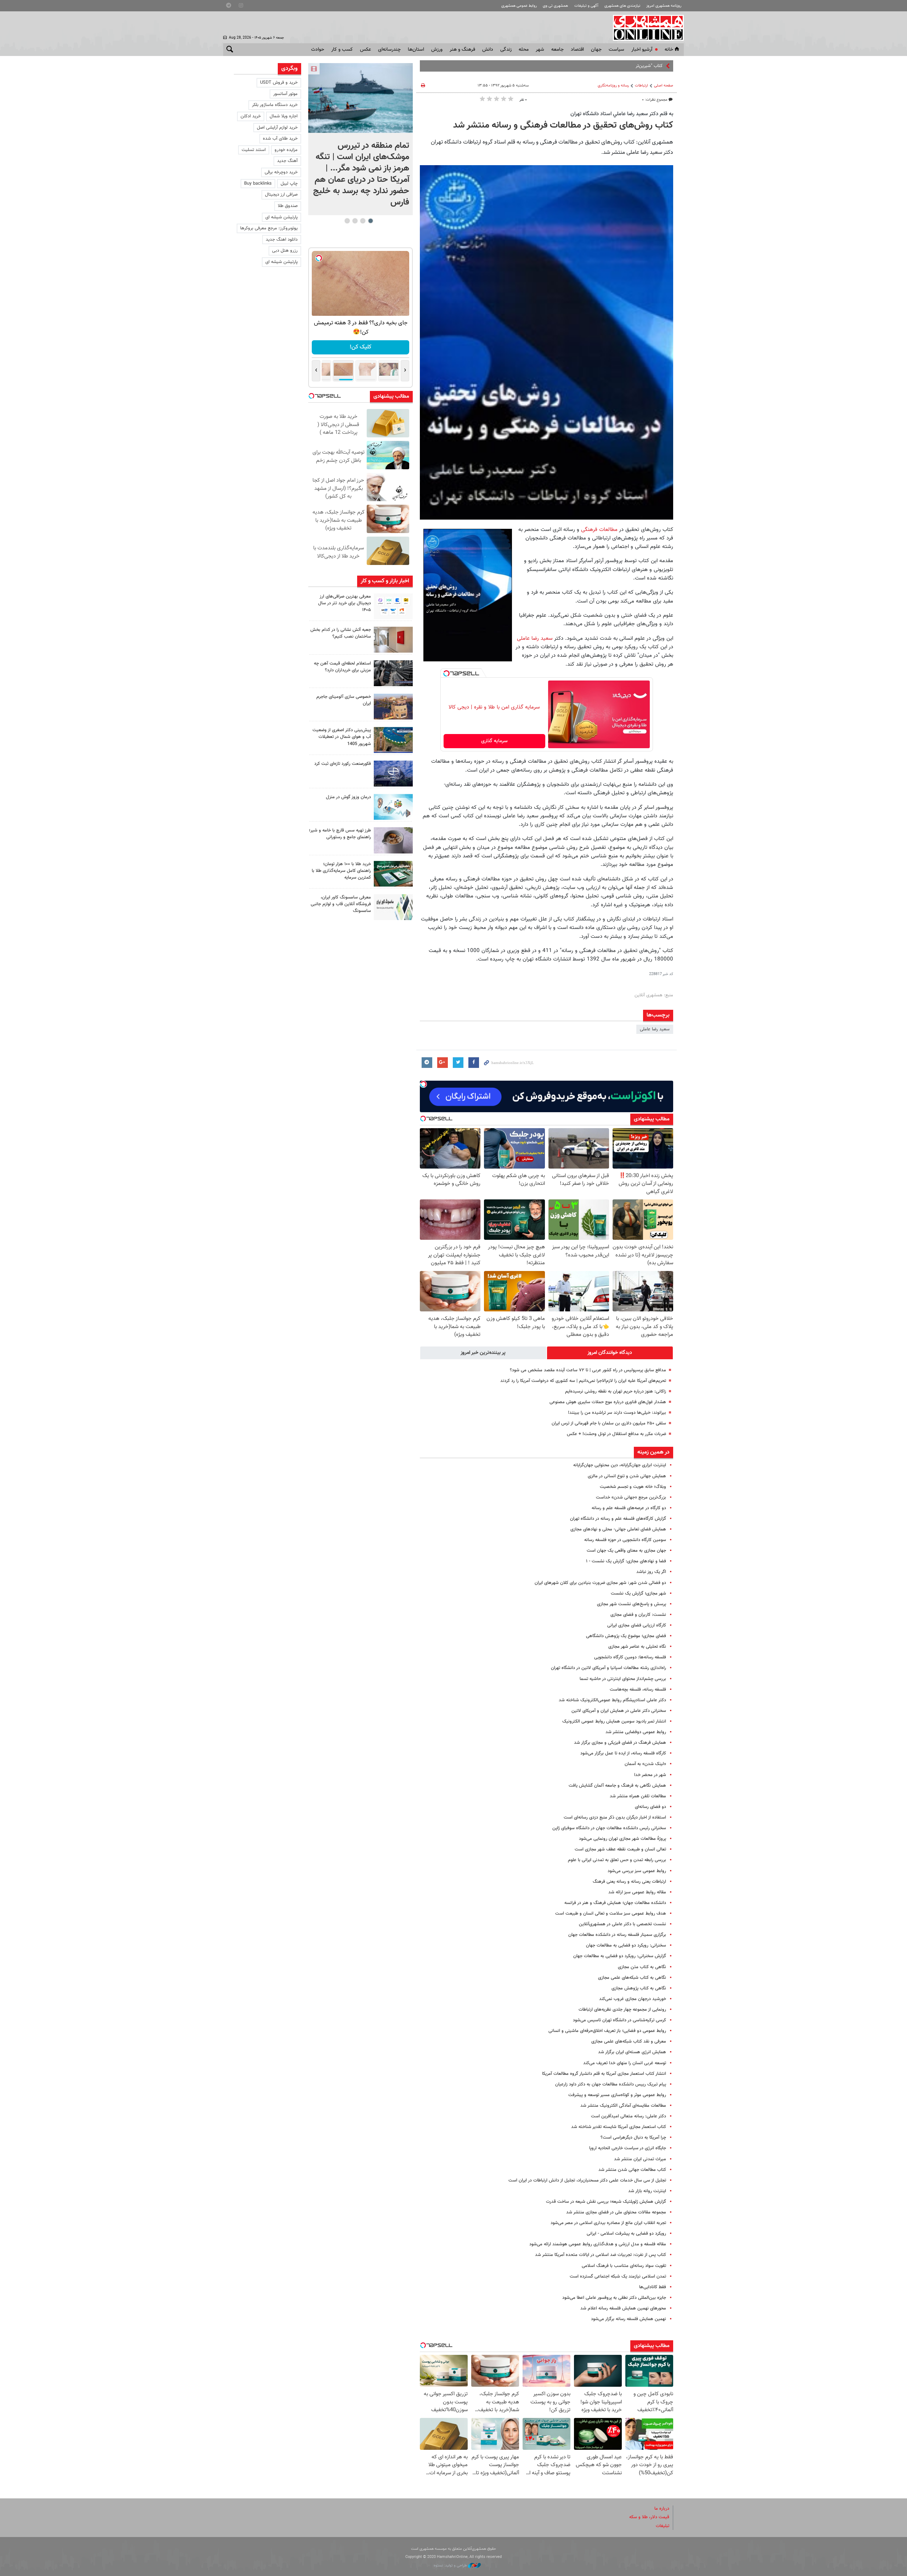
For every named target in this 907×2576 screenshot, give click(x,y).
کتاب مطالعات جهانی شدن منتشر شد (632, 2170)
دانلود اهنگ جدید (282, 240)
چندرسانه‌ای (389, 50)
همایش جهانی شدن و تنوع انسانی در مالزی (627, 1476)
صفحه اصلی (664, 86)
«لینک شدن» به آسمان (645, 1764)
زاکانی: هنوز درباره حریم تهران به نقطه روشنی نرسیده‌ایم (616, 1391)
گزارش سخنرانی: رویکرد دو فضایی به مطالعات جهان (620, 1956)
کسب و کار (342, 50)
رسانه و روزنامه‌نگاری (613, 86)
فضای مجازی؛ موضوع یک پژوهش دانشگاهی (626, 1636)
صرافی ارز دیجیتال (281, 195)
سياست (616, 50)
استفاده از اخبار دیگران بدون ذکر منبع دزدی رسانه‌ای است (615, 1818)
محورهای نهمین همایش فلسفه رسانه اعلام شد (623, 2308)
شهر (540, 50)
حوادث (318, 50)
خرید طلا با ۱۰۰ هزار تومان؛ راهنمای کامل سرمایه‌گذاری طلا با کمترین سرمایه (341, 871)
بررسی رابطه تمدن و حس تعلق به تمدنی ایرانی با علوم (617, 1860)
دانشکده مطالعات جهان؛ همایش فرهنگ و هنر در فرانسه (615, 1903)
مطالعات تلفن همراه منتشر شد (638, 1796)
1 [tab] (370, 221)
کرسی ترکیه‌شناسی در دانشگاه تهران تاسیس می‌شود (619, 2020)
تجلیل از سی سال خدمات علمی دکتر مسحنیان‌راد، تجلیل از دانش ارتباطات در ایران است (587, 2180)
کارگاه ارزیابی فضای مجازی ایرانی (637, 1625)
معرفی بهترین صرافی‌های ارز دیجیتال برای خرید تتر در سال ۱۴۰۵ (345, 603)
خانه (669, 50)
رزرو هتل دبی (285, 251)
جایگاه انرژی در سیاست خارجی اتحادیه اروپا (628, 2148)
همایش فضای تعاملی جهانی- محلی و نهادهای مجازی (618, 1529)
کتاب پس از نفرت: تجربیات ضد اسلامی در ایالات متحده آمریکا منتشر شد (601, 2255)
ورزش (437, 50)
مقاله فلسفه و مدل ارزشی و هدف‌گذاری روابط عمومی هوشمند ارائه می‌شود (598, 2244)
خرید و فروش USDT (279, 83)
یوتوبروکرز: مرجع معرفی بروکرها (269, 228)
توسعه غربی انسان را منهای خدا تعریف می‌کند (625, 2063)
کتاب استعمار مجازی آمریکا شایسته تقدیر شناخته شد (619, 2127)
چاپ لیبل (289, 184)
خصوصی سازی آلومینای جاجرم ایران (344, 700)
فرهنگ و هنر (462, 50)
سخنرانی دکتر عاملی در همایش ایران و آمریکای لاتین (619, 1711)
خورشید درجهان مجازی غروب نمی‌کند (633, 1999)
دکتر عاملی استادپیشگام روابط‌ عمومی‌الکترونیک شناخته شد (612, 1700)
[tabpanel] (360, 139)
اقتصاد (577, 50)
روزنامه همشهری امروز (664, 6)
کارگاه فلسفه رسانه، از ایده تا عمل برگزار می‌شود (623, 1753)
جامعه (557, 50)
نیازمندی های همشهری (622, 6)
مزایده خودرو (286, 150)
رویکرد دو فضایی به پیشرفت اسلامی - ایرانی (626, 2234)
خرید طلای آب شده (280, 139)
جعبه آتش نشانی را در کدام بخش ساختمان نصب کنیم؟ (341, 633)
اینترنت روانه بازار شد (647, 2191)
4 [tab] (347, 221)
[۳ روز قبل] (393, 840)
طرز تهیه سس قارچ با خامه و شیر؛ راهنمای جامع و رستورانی (340, 834)
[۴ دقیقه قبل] (360, 98)
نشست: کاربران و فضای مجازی (638, 1615)
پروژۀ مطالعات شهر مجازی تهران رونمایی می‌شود (622, 1839)
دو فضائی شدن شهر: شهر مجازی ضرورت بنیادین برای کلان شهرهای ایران (600, 1583)
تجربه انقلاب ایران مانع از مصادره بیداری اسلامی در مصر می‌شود (608, 2223)
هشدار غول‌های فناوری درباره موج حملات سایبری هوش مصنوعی (608, 1402)
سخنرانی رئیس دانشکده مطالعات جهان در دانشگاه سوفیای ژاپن (609, 1828)
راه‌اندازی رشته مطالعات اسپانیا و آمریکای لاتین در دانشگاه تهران (609, 1668)
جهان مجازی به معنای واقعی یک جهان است (626, 1551)
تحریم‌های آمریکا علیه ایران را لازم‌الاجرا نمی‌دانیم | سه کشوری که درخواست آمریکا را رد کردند (583, 1381)
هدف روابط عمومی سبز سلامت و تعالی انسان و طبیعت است (611, 1914)
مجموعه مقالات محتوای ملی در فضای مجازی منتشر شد (616, 2212)
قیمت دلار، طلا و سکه (649, 2517)
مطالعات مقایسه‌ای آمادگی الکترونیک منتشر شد (623, 2106)
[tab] (610, 1353)
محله (524, 50)
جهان (596, 50)
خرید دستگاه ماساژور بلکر (275, 105)
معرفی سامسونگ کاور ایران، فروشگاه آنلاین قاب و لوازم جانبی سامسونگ (341, 904)
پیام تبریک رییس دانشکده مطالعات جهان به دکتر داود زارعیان (611, 2084)
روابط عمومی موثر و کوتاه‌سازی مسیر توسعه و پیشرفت (617, 2095)
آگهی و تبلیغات (586, 6)
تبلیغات (663, 2526)
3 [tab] (355, 221)
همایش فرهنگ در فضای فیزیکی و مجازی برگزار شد (620, 1743)
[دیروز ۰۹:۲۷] (393, 606)
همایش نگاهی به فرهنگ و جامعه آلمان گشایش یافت (617, 1786)
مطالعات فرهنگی (599, 530)
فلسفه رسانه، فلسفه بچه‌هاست (638, 1690)
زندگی (506, 50)
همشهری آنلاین (645, 28)
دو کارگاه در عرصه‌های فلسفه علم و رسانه (629, 1508)
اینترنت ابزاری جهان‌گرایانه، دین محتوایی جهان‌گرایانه (620, 1465)
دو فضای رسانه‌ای (650, 1807)
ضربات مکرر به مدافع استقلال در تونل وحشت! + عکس (616, 1434)
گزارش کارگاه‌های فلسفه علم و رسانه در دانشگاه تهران (618, 1519)
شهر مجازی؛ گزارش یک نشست (638, 1594)
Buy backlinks (258, 184)
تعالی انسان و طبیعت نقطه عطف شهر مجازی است (620, 1849)
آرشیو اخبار (642, 50)
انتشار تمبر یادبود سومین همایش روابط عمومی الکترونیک (614, 1721)
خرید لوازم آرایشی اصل (277, 128)
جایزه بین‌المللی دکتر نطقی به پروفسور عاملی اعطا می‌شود (614, 2298)
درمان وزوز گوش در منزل (348, 797)
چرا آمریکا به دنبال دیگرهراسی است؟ (633, 2138)
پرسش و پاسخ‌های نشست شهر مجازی (632, 1604)
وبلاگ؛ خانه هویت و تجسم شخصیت (633, 1487)
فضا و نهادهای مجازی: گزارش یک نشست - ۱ (626, 1561)
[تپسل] (446, 673)
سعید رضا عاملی (535, 638)
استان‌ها (416, 50)
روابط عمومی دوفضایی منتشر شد (636, 1732)
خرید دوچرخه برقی (281, 172)
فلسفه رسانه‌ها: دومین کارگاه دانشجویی (630, 1657)
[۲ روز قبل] (393, 673)
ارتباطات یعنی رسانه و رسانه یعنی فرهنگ (629, 1882)
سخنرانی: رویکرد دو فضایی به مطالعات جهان (626, 1945)
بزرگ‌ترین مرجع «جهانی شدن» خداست (631, 1497)
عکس (365, 50)
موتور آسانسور (285, 94)
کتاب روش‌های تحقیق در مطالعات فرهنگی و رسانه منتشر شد (563, 125)
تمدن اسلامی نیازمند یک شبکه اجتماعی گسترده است (618, 2277)
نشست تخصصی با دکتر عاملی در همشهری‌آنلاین (622, 1924)
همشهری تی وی (555, 6)
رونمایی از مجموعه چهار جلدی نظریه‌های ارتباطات (622, 2010)
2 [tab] (363, 221)
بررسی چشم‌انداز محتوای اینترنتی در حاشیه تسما (623, 1679)
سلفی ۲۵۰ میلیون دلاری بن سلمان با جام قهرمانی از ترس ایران (609, 1423)
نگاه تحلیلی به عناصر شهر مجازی (637, 1647)
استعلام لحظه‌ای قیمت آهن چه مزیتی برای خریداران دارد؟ (342, 667)
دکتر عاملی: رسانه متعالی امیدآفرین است (629, 2116)
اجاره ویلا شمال (284, 116)
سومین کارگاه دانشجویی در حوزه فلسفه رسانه (625, 1540)
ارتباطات (641, 86)
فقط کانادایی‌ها (653, 2287)
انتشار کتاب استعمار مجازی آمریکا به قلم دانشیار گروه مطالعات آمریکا (604, 2074)
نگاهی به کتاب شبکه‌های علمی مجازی (632, 1978)
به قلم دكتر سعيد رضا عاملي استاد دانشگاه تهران (622, 114)
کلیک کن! (360, 347)
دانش (488, 50)
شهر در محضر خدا (650, 1775)
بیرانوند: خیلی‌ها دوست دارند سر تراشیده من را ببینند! (617, 1413)
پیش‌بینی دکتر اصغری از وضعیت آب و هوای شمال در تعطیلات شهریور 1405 (342, 737)
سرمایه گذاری (494, 741)
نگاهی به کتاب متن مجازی (642, 1967)
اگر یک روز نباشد (651, 1572)
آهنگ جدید (287, 161)
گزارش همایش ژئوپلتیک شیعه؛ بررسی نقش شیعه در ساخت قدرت (606, 2202)
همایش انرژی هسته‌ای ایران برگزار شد (632, 2052)
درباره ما (662, 2509)
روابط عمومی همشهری (519, 6)
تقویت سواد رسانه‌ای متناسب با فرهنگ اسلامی (624, 2266)
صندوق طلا (288, 206)
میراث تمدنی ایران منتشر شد (640, 2159)
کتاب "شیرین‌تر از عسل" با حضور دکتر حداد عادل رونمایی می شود (604, 66)
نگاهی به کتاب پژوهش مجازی (639, 1988)
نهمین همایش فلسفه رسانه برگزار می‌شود (629, 2319)
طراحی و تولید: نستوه (451, 2566)
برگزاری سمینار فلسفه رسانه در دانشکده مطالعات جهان (617, 1935)
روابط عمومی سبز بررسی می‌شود (637, 1871)
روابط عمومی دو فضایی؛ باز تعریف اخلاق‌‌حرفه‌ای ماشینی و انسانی (607, 2031)
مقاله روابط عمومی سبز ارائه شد (637, 1892)
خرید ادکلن (251, 116)
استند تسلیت (254, 150)
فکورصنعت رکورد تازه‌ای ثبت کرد (343, 764)
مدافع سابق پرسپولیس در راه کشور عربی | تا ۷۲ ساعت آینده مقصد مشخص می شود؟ (588, 1370)
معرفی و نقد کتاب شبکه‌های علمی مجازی (629, 2042)
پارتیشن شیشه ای (281, 217)
